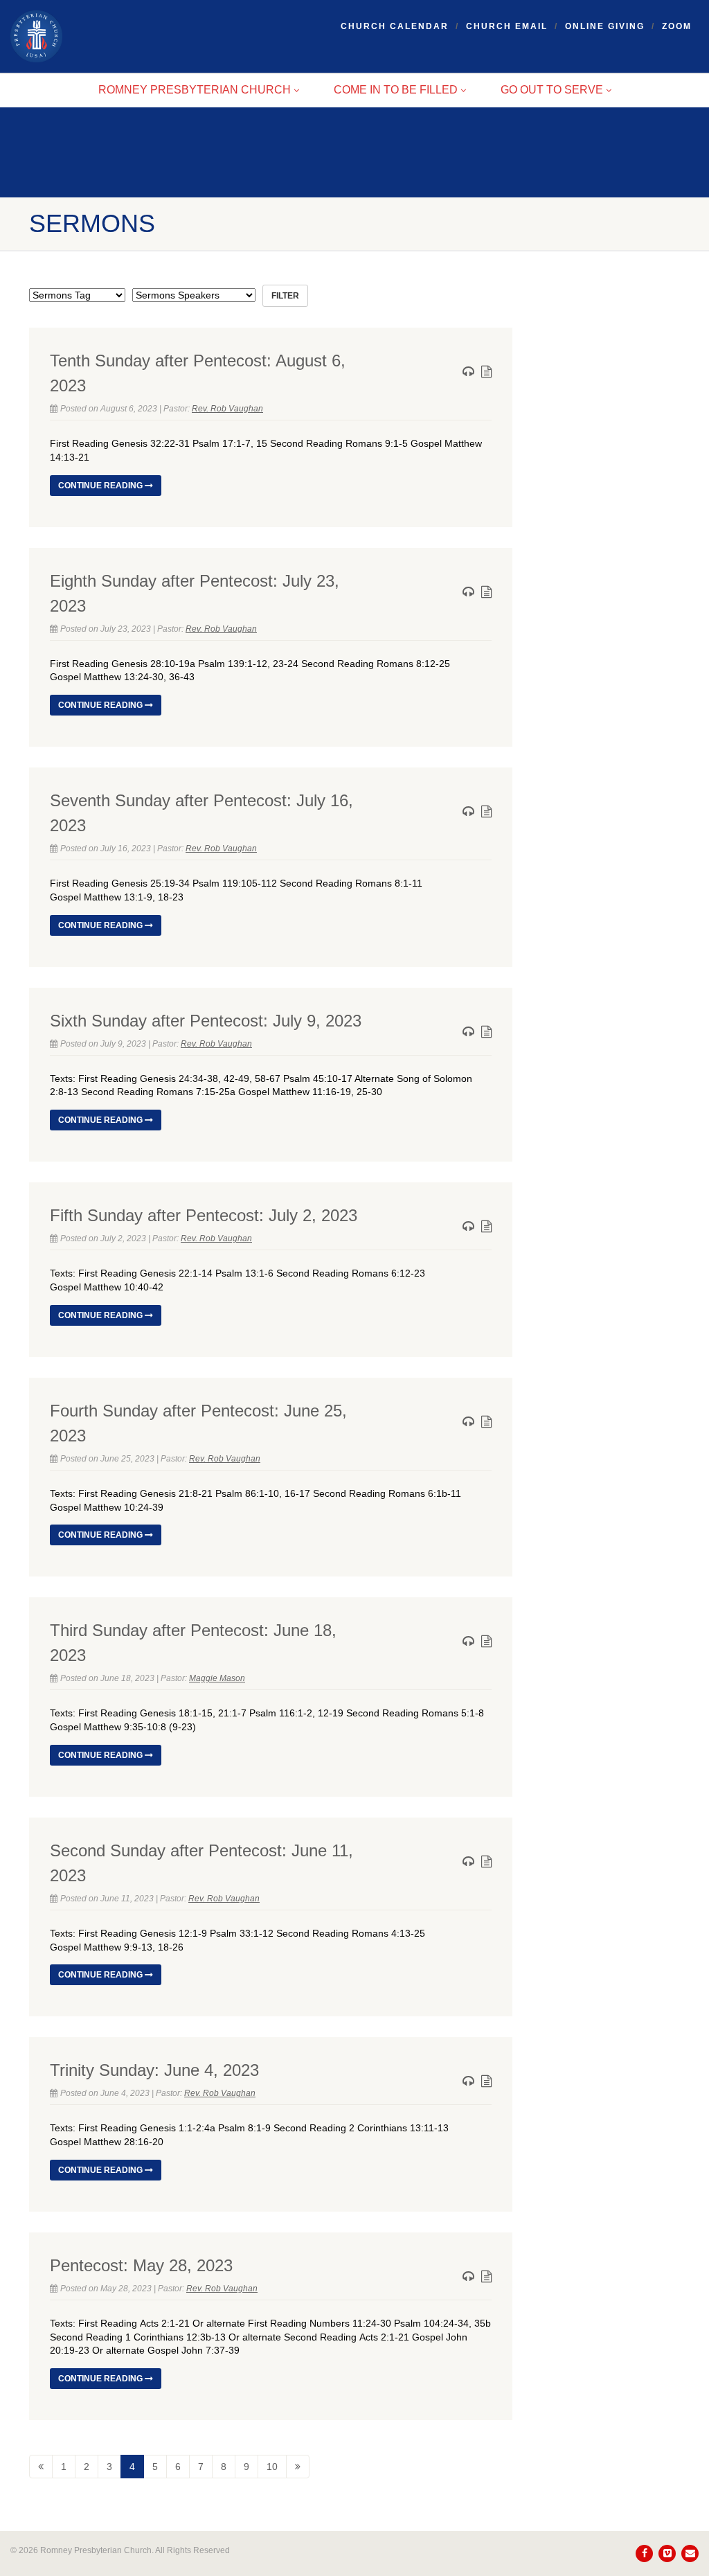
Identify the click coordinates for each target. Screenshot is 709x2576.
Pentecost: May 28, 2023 (141, 2265)
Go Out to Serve (552, 90)
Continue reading (101, 486)
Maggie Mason (217, 1678)
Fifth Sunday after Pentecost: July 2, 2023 (204, 1215)
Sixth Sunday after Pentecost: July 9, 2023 (206, 1021)
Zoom (677, 26)
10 (272, 2467)
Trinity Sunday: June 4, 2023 (154, 2070)
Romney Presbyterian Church (195, 90)
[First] (41, 2467)
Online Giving (605, 26)
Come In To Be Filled (396, 90)
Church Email (507, 26)
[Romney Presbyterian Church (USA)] (118, 36)
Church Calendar (395, 26)
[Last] (298, 2467)
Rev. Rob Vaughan (227, 409)
